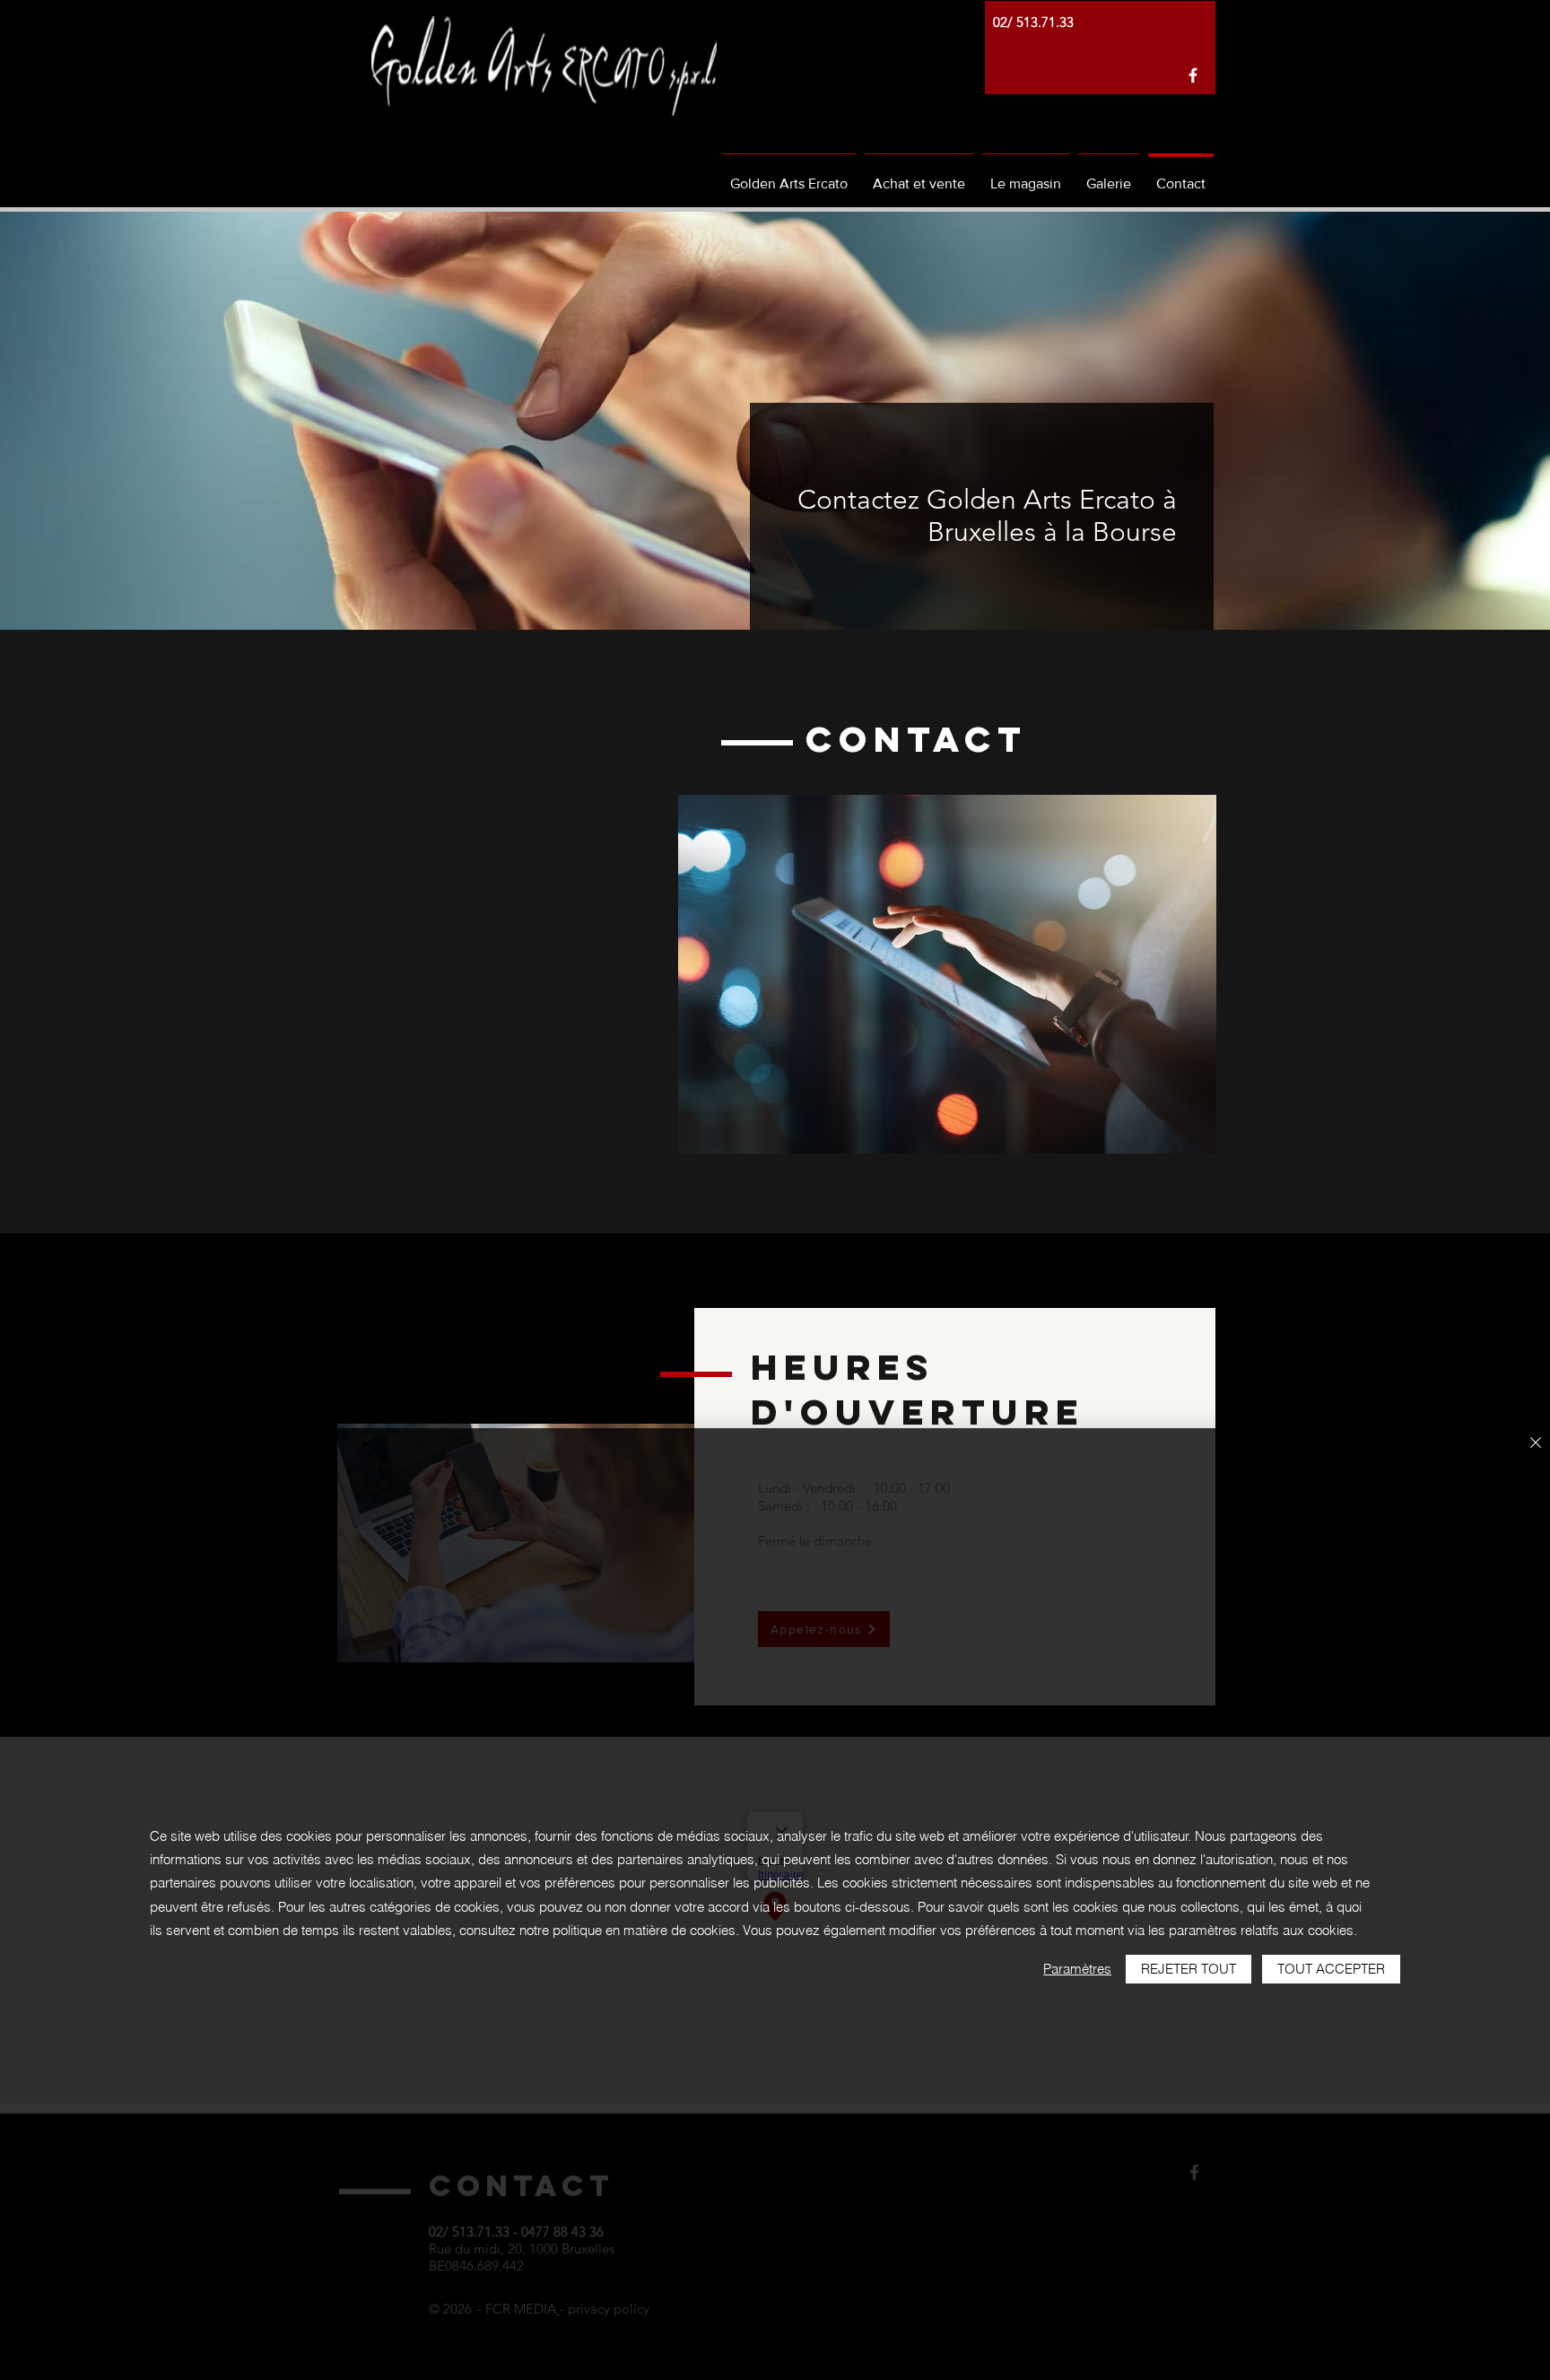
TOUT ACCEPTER (1331, 1969)
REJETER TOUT (1189, 1969)
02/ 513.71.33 (1033, 22)
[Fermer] (1536, 1444)
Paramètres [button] (1077, 1969)
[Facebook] (1193, 75)
